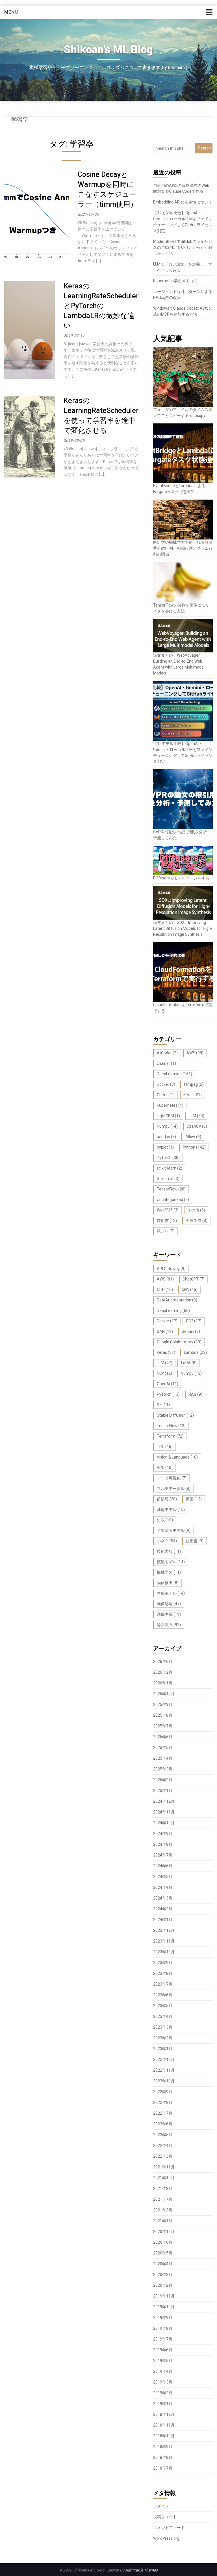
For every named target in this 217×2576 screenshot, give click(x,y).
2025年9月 (163, 1705)
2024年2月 (163, 1909)
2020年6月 (163, 2242)
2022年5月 (163, 2135)
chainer (166, 1063)
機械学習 (169, 1572)
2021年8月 (163, 2189)
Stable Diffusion (175, 1415)
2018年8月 (163, 2457)
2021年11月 (164, 2167)
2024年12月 (164, 1801)
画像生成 (197, 1220)
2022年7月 (163, 2113)
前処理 (167, 1499)
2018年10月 (164, 2436)
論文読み (169, 1625)
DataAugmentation (177, 1300)
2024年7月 (163, 1855)
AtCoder (167, 1053)
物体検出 (168, 1583)
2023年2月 (163, 2038)
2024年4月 (163, 1887)
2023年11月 (164, 1941)
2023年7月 (163, 1984)
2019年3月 (163, 2382)
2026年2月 (163, 1672)
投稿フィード (165, 2517)
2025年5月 (163, 1748)
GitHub (166, 1095)
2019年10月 (164, 2307)
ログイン (161, 2506)
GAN (165, 1331)
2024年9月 (163, 1834)
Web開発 (168, 1210)
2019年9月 (163, 2318)
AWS (195, 1053)
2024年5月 (163, 1877)
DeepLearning (174, 1074)
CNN (190, 1290)
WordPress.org (166, 2538)
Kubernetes (170, 1105)
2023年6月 (163, 1995)
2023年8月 (163, 1973)
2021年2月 (163, 2210)
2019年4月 (163, 2371)
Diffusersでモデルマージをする (181, 878)
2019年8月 (163, 2328)
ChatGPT (194, 1279)
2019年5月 (163, 2361)
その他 (196, 1210)
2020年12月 (164, 2232)
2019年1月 (163, 2404)
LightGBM (168, 1116)
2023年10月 (164, 1952)
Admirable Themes (141, 2570)
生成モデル (171, 1593)
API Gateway (171, 1269)
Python (194, 1147)
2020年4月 (163, 2264)
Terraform (170, 1436)
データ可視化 (172, 1478)
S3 (163, 1405)
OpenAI (168, 1384)
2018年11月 (164, 2425)
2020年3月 (163, 2275)
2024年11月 (164, 1812)
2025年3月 (163, 1769)
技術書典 (169, 1551)
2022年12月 (164, 2059)
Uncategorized (173, 1200)
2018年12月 (164, 2414)
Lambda (195, 1352)
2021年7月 (163, 2199)
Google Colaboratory (179, 1342)
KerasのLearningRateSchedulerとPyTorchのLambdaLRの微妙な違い (101, 306)
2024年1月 (163, 1920)
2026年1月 (163, 1683)
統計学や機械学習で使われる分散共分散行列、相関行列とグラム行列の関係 (183, 548)
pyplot (165, 1147)
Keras (193, 1095)
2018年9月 (163, 2447)
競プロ (166, 1231)
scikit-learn (170, 1168)
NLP (164, 1373)
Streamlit (168, 1179)
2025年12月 (164, 1694)
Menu (11, 12)
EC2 (194, 1321)
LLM (197, 1116)
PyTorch (168, 1158)
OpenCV (197, 1126)
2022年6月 (163, 2124)
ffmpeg (194, 1084)
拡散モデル (171, 1562)
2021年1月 (163, 2221)
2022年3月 (163, 2156)
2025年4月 (163, 1758)
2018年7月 (163, 2468)
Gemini (191, 1331)
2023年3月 (163, 2027)
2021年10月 (164, 2178)
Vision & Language (177, 1457)
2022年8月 (163, 2102)
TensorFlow (171, 1189)
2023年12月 (164, 1930)
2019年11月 (164, 2296)
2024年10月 (164, 1823)
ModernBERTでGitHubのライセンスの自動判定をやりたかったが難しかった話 (183, 247)
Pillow (193, 1137)
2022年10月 (164, 2081)
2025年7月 (163, 1726)
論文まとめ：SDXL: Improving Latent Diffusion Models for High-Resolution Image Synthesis (183, 928)
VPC (165, 1468)
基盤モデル (171, 1509)
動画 (194, 1499)
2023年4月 (163, 2016)
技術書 (167, 1220)
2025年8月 (163, 1715)
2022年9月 (163, 2092)
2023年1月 (163, 2049)
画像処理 (169, 1604)
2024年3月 (163, 1898)
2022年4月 (163, 2145)
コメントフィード (169, 2528)
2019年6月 (163, 2350)
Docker (166, 1084)
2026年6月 (163, 1661)
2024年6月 (163, 1866)
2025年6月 (163, 1737)
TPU (165, 1447)
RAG (195, 1394)
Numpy (167, 1126)
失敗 (165, 1520)
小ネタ (167, 1541)
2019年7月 (163, 2339)
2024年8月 (163, 1844)
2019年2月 (163, 2393)
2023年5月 (163, 2006)
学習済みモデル (174, 1530)
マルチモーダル (174, 1489)
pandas (166, 1137)
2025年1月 (163, 1791)
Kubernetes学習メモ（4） (176, 281)
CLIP (165, 1290)
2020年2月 (163, 2285)
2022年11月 (164, 2070)
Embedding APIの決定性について (183, 202)
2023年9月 (163, 1963)
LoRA (189, 1363)
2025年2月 (163, 1780)
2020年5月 (163, 2253)
